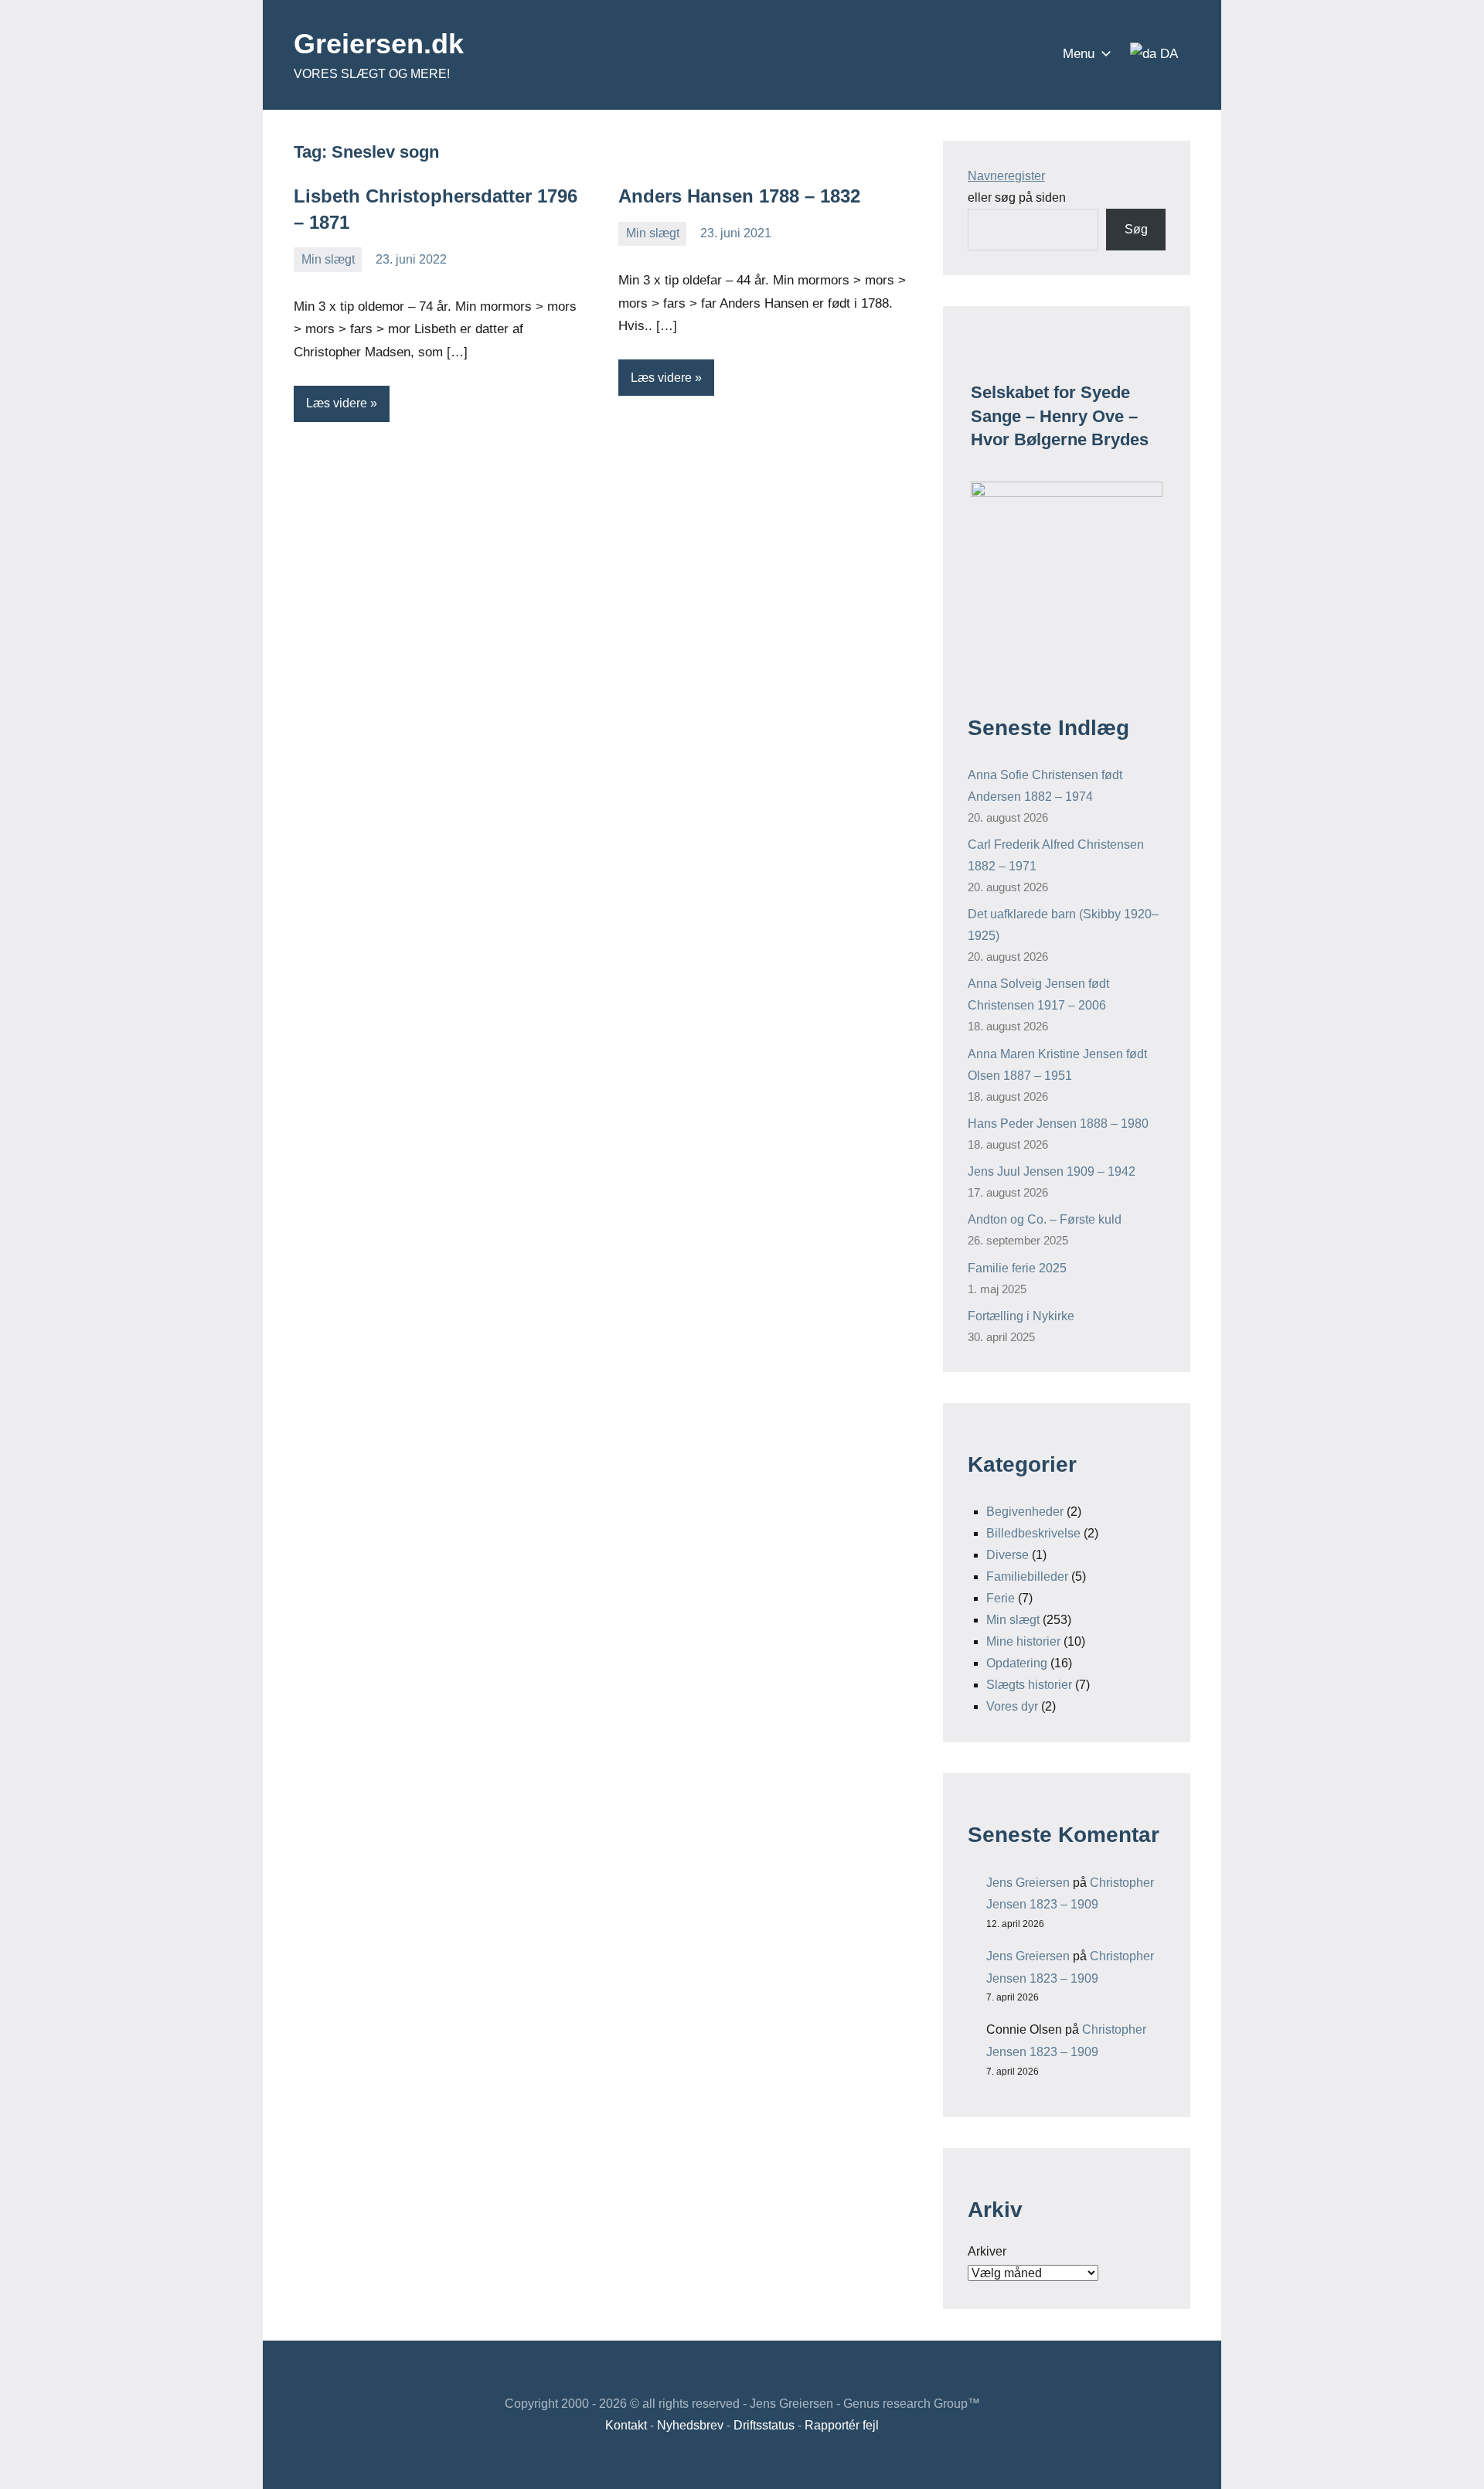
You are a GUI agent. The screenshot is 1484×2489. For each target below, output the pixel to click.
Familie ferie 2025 (1017, 1268)
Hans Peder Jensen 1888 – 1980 (1058, 1124)
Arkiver (987, 2251)
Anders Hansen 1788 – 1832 (739, 196)
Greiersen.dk (379, 44)
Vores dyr (1012, 1706)
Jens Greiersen (1028, 1883)
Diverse (1007, 1555)
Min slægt (328, 259)
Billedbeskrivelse (1033, 1533)
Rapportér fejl (842, 2425)
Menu (1079, 54)
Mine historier (1023, 1641)
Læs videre (337, 403)
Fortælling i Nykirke (1021, 1316)
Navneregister (1006, 176)
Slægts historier (1029, 1685)
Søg (1136, 229)
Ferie (1001, 1598)
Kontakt (626, 2425)
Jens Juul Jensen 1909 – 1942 (1052, 1171)
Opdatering (1017, 1663)
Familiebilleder (1027, 1576)
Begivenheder (1025, 1512)
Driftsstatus (764, 2425)
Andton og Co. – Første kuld (1045, 1219)
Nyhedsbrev (690, 2425)
